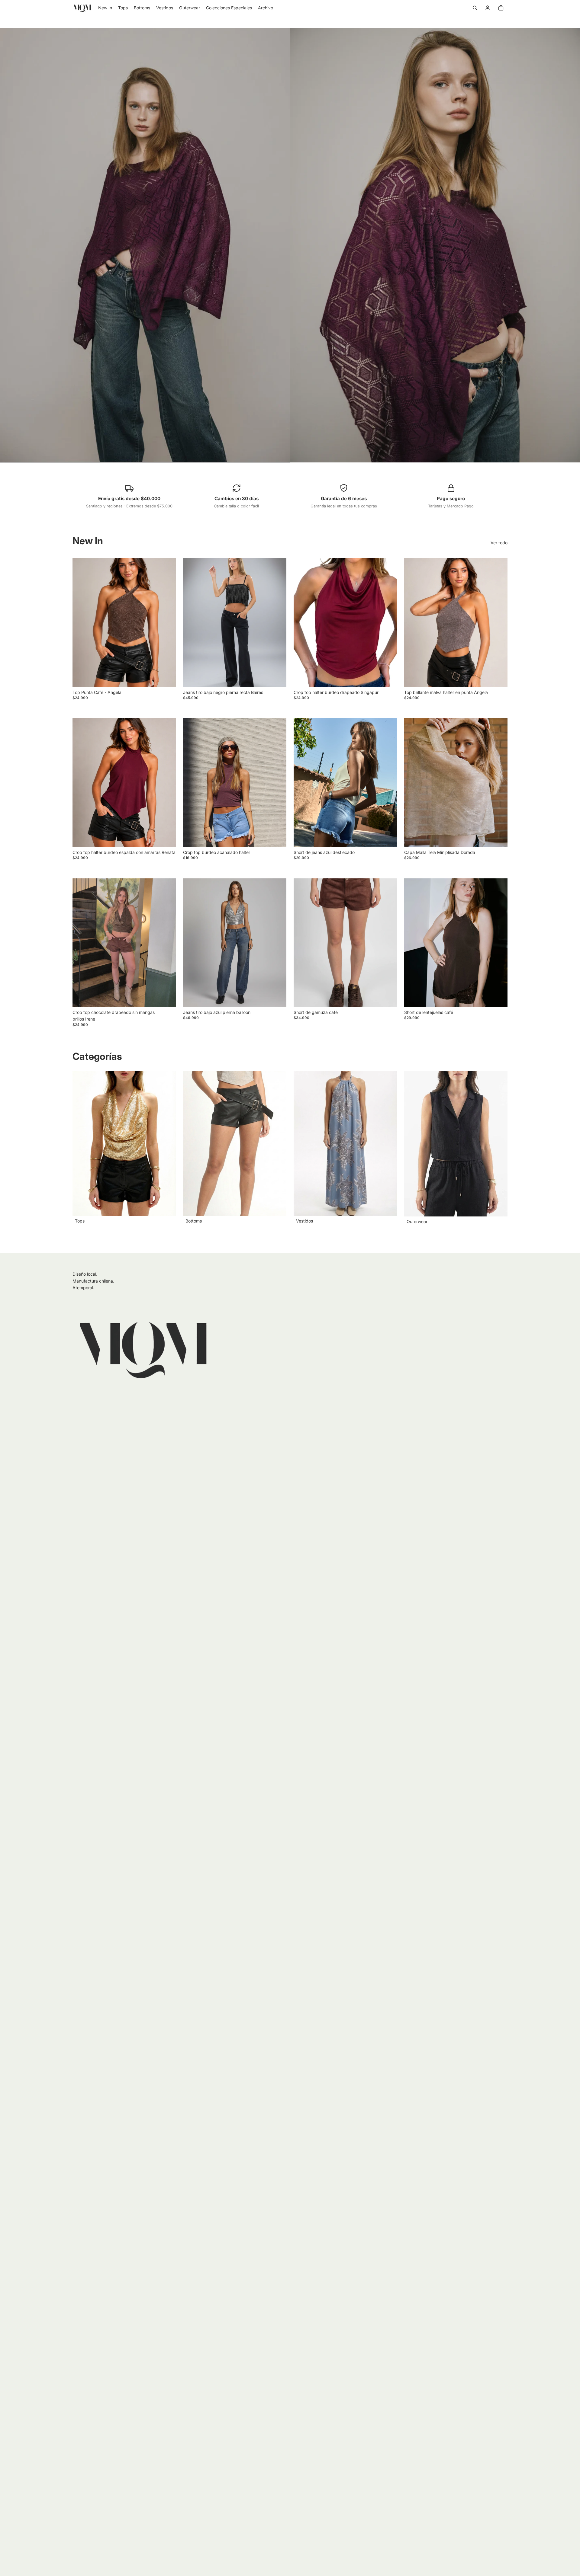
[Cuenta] (488, 8)
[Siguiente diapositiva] (277, 623)
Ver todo (499, 543)
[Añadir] (166, 678)
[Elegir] (277, 678)
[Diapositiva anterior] (192, 623)
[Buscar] (475, 8)
